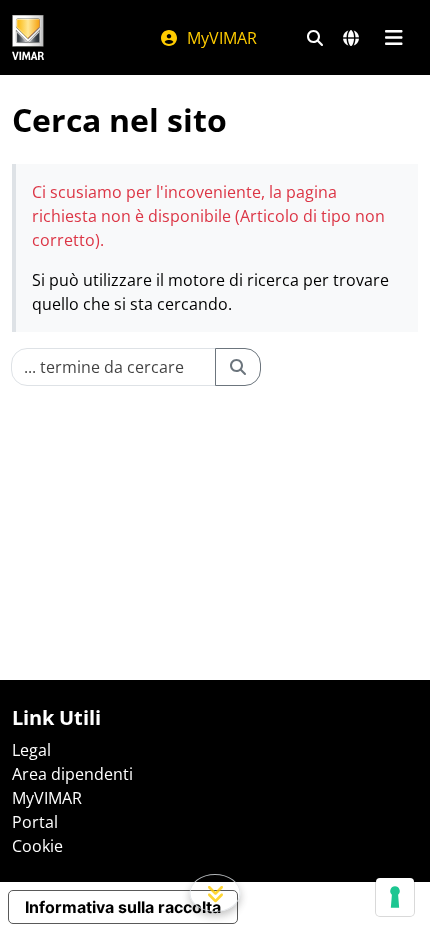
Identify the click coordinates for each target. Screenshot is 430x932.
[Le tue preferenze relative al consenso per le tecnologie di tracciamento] (395, 897)
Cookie (37, 846)
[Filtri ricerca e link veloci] (315, 38)
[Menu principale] (393, 38)
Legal (31, 750)
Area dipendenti (72, 774)
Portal (35, 822)
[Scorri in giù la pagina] (215, 893)
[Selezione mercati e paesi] (351, 38)
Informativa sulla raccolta (123, 907)
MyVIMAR (220, 38)
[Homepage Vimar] (28, 37)
